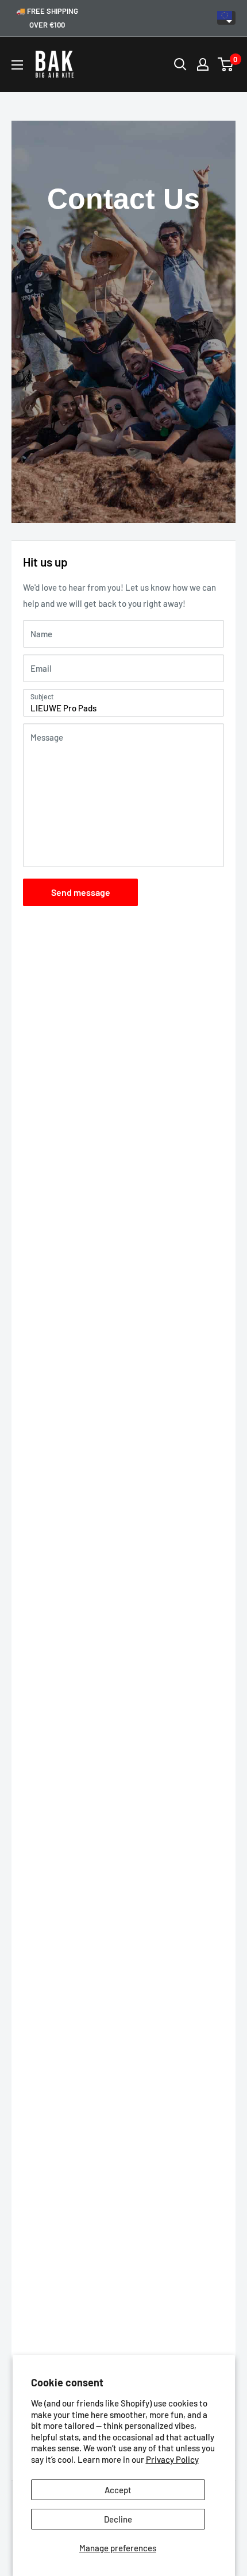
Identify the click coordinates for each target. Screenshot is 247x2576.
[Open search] (180, 64)
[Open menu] (17, 65)
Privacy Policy (172, 2459)
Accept (118, 2490)
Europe (226, 18)
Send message (81, 892)
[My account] (203, 64)
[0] (226, 64)
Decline (118, 2519)
